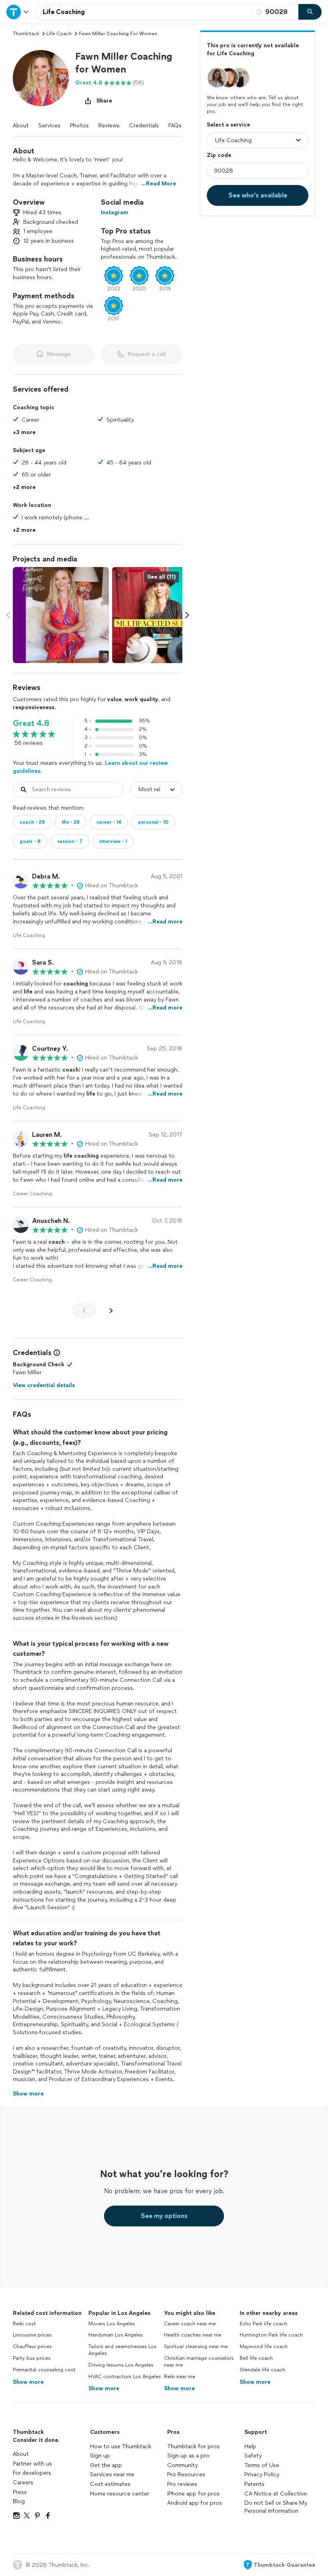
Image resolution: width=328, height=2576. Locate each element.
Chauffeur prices (32, 2347)
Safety (253, 2456)
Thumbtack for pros (193, 2446)
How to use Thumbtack (121, 2446)
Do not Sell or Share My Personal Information (276, 2507)
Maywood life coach (264, 2347)
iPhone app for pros (193, 2494)
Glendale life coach (262, 2370)
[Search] (310, 12)
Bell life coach (256, 2358)
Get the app (106, 2465)
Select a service (228, 125)
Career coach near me (190, 2324)
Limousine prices (32, 2335)
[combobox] (144, 12)
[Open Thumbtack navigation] (18, 12)
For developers (32, 2473)
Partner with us (32, 2464)
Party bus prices (32, 2358)
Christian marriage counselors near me (199, 2362)
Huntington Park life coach (271, 2335)
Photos (79, 126)
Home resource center (120, 2494)
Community (182, 2465)
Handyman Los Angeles (116, 2335)
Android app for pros (195, 2503)
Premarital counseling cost (44, 2370)
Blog (19, 2501)
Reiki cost (24, 2324)
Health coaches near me (193, 2335)
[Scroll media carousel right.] (187, 615)
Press (20, 2492)
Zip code (219, 155)
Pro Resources (186, 2474)
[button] (41, 78)
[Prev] (84, 1311)
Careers (23, 2482)
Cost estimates (110, 2484)
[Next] (111, 1311)
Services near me (112, 2474)
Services (49, 126)
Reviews (109, 126)
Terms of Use (262, 2465)
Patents (254, 2484)
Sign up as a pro (188, 2456)
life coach (59, 34)
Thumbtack (26, 34)
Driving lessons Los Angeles (121, 2365)
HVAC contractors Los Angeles (125, 2377)
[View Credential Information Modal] (56, 1353)
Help (250, 2446)
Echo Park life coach (263, 2324)
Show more (28, 2382)
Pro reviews (182, 2484)
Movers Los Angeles (112, 2324)
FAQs (175, 126)
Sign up (100, 2456)
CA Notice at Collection (276, 2494)
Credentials (144, 126)
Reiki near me (180, 2377)
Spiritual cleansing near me (196, 2347)
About (21, 126)
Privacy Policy (262, 2474)
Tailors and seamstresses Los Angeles (122, 2350)
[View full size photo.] (61, 615)
